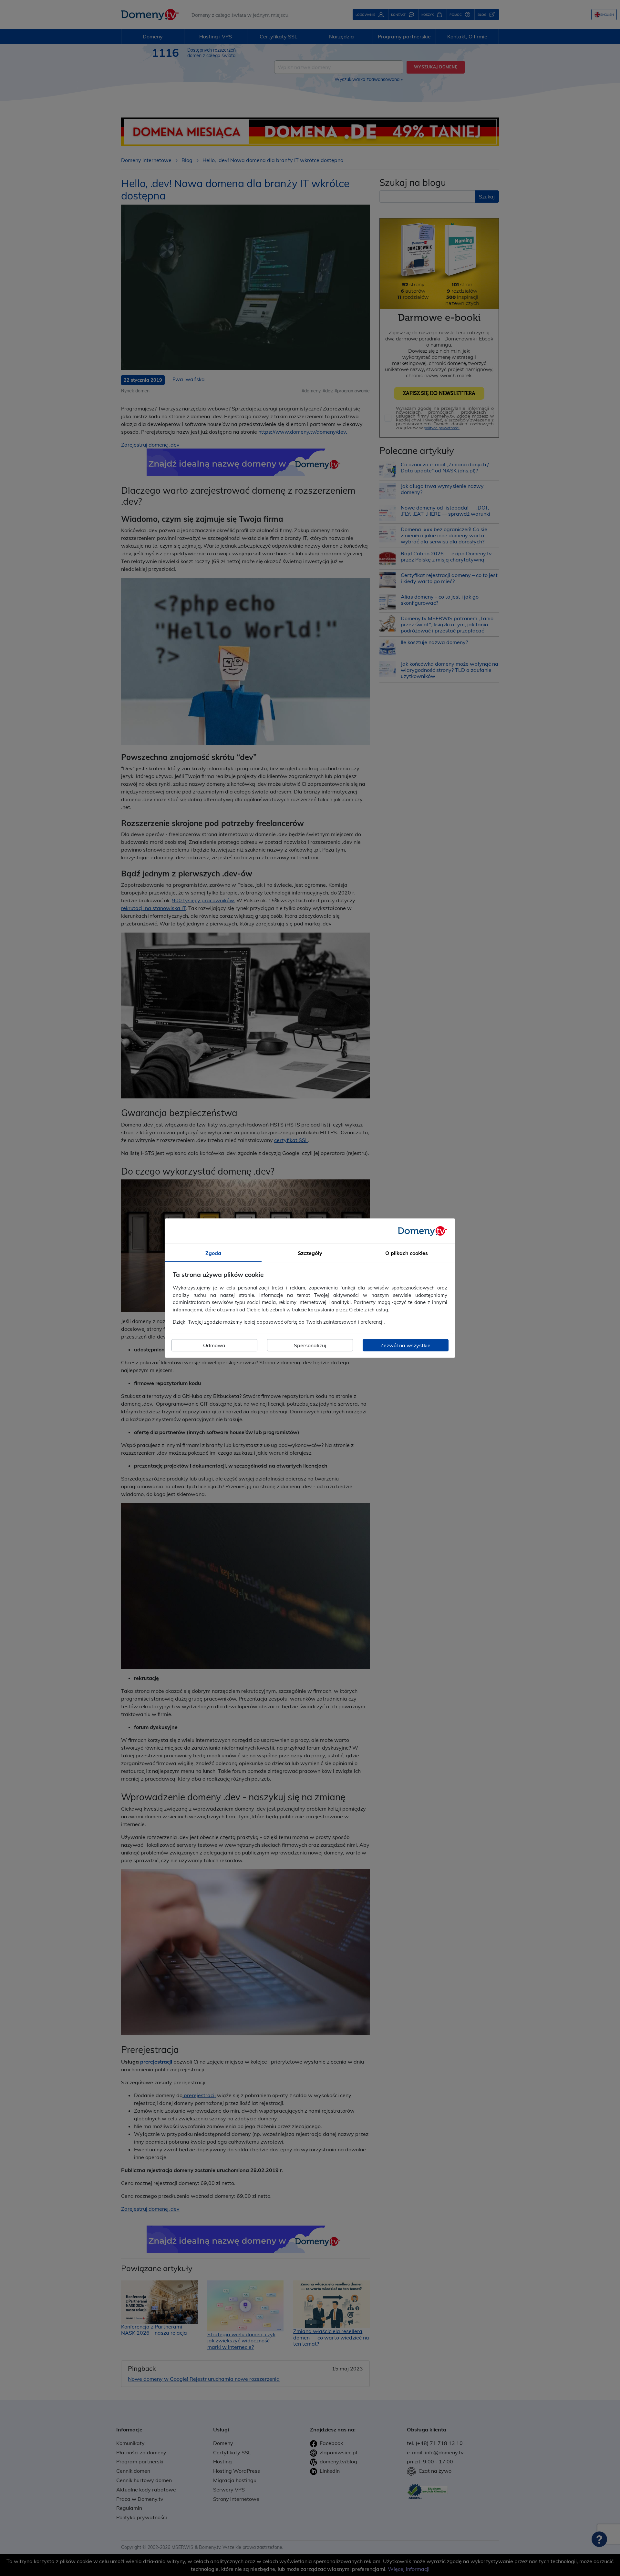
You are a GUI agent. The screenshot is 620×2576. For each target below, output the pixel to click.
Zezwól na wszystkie (405, 1345)
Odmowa (214, 1345)
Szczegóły (310, 1253)
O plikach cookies (407, 1253)
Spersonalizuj (310, 1345)
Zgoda (213, 1253)
